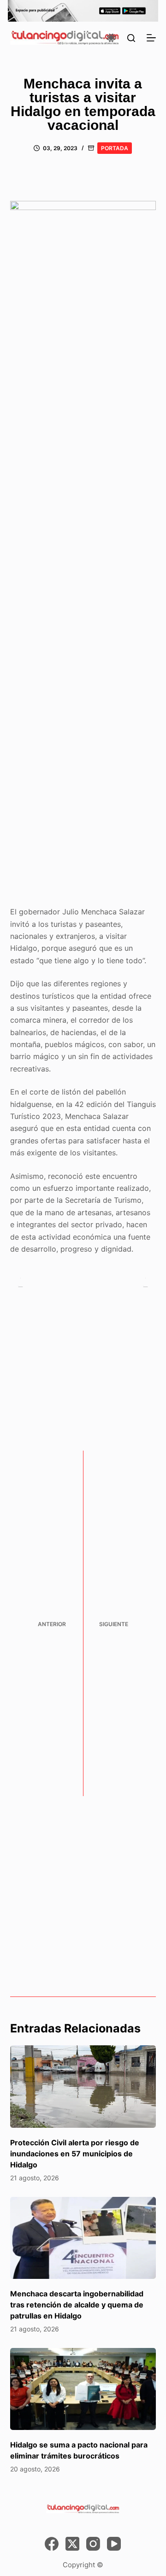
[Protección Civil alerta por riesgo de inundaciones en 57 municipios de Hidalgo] (83, 2086)
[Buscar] (131, 38)
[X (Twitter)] (72, 2544)
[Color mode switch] (111, 38)
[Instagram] (93, 2544)
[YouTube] (114, 2544)
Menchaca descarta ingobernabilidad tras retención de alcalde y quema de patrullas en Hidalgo (77, 2305)
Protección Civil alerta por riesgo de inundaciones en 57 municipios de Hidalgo (75, 2154)
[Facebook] (52, 2544)
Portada (115, 148)
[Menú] (151, 38)
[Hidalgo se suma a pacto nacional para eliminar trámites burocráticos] (83, 2389)
